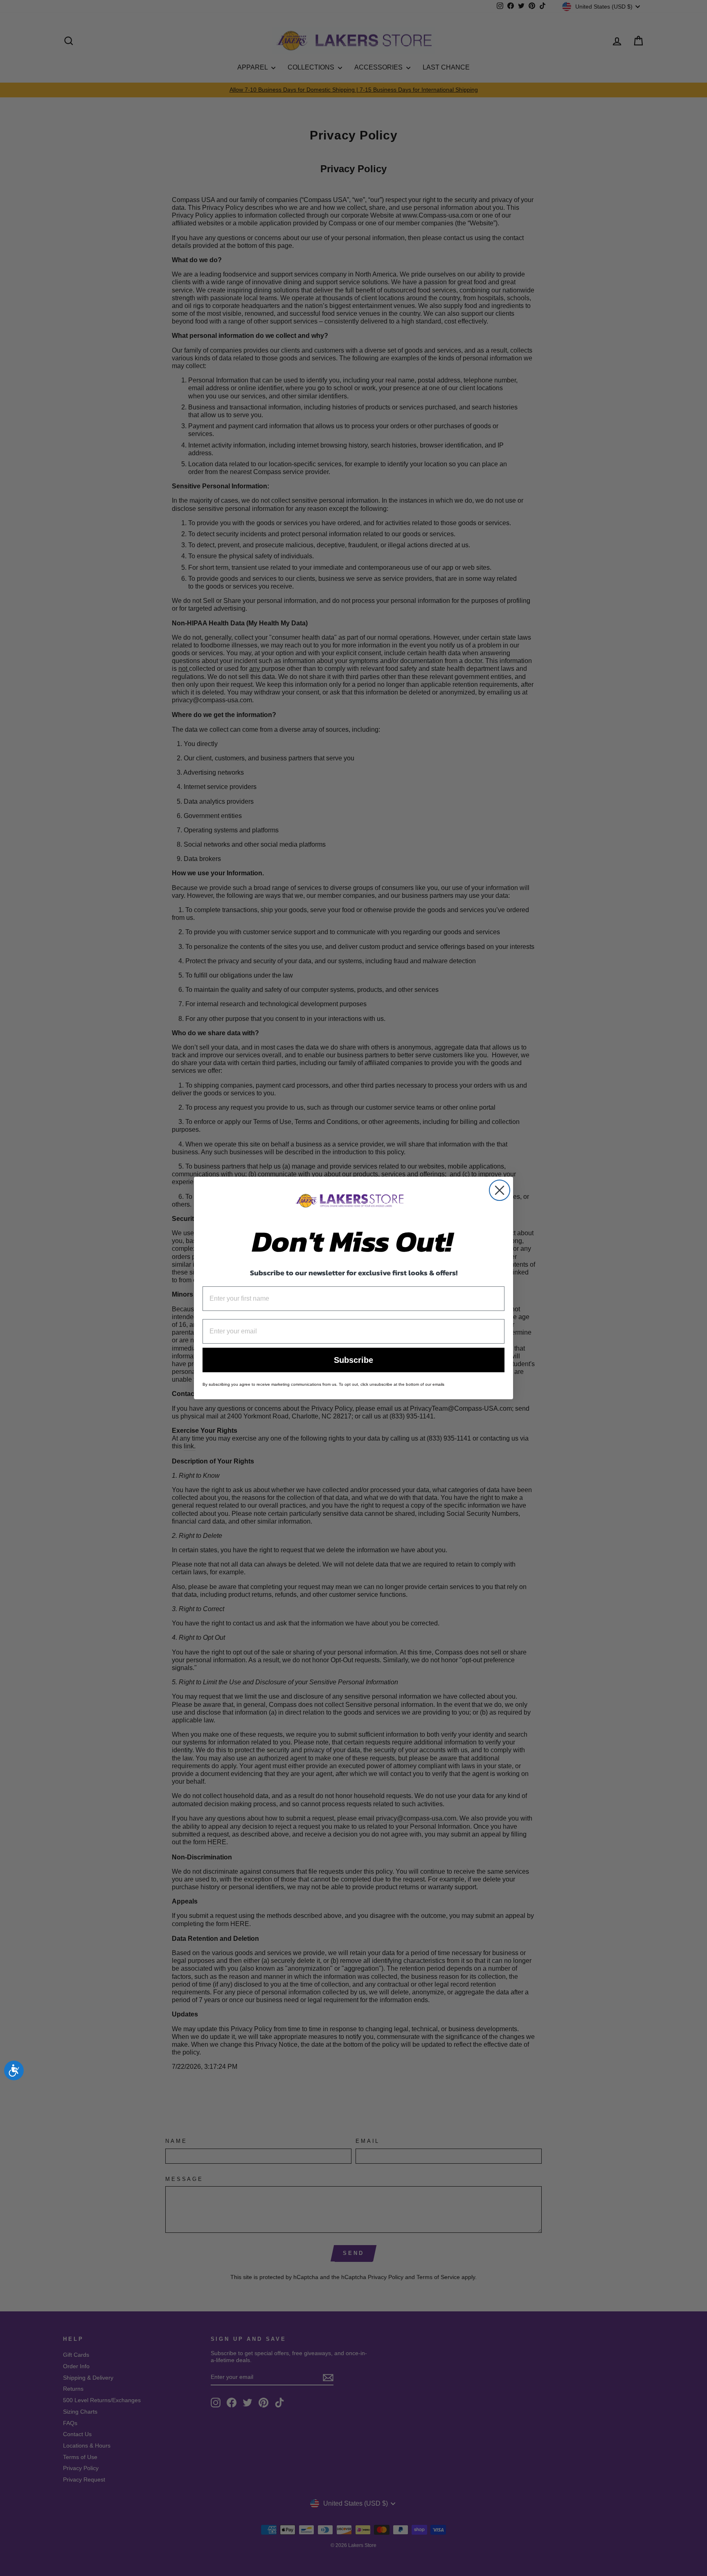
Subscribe (353, 1360)
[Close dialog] (500, 1190)
